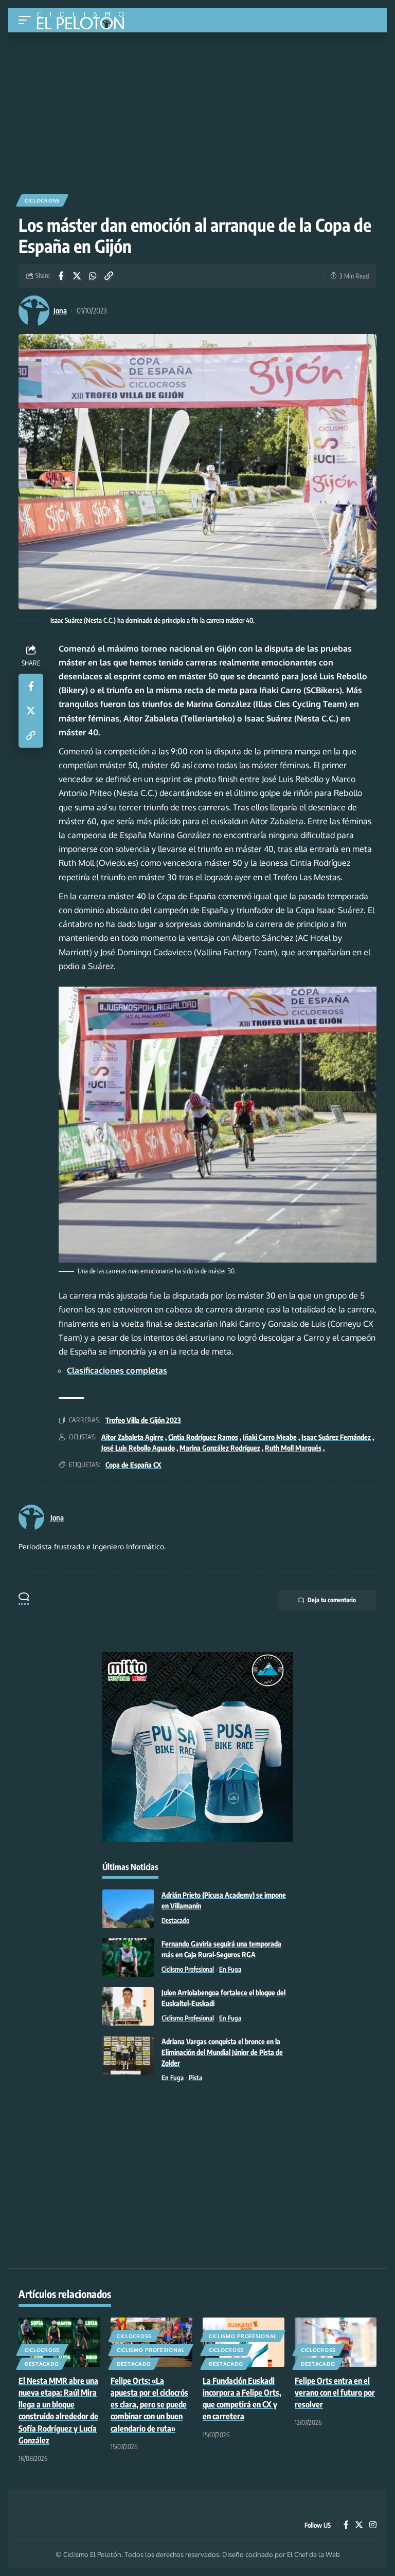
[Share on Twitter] (77, 276)
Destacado (175, 1920)
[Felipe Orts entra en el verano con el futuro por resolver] (336, 2342)
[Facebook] (346, 2525)
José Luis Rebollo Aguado (138, 1448)
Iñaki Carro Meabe (270, 1437)
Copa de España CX (133, 1465)
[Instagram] (373, 2525)
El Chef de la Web (313, 2554)
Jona (60, 310)
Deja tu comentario (332, 1600)
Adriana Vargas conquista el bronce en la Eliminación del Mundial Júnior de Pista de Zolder (222, 2052)
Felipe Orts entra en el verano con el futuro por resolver (335, 2393)
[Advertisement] (197, 109)
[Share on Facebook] (61, 276)
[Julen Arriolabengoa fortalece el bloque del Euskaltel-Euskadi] (128, 2006)
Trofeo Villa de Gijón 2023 (143, 1420)
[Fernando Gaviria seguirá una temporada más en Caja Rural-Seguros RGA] (128, 1958)
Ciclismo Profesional (188, 1969)
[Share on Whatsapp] (93, 276)
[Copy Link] (109, 276)
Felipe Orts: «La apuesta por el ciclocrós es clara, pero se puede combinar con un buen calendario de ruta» (149, 2405)
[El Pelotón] (84, 22)
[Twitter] (359, 2525)
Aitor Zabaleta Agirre (132, 1437)
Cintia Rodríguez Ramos (203, 1437)
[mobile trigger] (27, 20)
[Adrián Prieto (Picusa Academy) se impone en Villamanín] (128, 1909)
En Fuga (230, 1969)
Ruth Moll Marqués (293, 1448)
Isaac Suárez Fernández (336, 1437)
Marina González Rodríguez (220, 1448)
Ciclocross (42, 200)
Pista (195, 2078)
